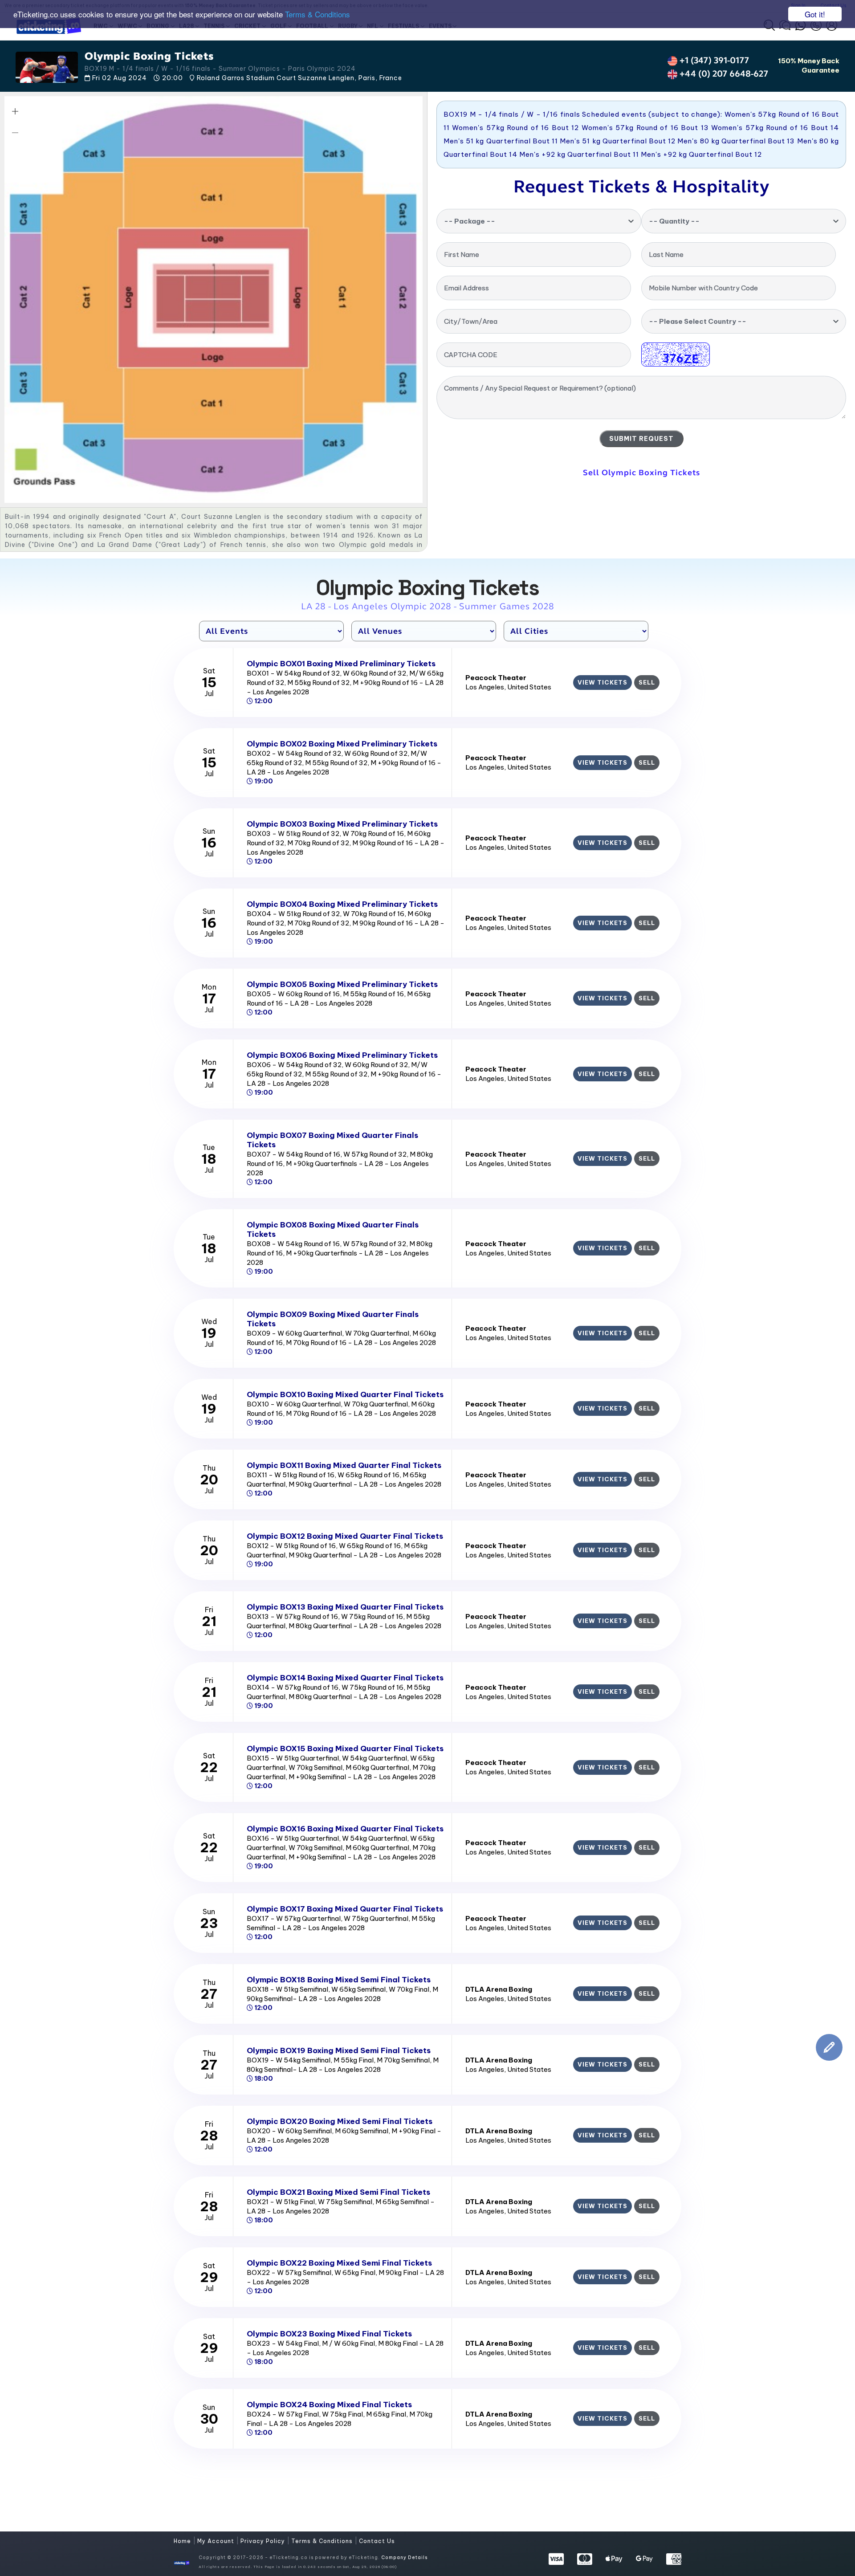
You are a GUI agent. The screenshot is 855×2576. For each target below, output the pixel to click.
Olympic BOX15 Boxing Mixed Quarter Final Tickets (345, 1749)
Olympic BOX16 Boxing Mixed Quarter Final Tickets (345, 1829)
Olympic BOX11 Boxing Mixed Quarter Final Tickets (344, 1465)
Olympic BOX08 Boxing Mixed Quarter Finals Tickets (333, 1229)
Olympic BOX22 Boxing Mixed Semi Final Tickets (339, 2263)
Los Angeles (485, 687)
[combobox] (539, 221)
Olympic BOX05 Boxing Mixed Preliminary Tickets (342, 984)
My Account (217, 2541)
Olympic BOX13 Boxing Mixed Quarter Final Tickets (345, 1607)
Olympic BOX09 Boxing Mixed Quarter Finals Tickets (333, 1319)
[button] (15, 111)
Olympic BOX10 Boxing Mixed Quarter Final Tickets (345, 1394)
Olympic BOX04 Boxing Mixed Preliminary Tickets (342, 904)
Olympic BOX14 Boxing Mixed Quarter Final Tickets (345, 1678)
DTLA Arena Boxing (499, 1989)
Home (183, 2541)
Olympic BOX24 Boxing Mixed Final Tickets (329, 2405)
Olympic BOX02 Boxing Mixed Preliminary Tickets (342, 744)
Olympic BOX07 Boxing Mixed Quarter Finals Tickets (332, 1140)
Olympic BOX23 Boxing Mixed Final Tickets (329, 2334)
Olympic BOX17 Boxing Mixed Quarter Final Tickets (345, 1909)
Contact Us (377, 2541)
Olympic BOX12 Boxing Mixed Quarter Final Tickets (345, 1536)
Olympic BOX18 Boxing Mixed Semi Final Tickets (339, 1980)
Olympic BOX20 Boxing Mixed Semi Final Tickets (340, 2121)
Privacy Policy (264, 2541)
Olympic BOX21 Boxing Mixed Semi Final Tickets (338, 2192)
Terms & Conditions (318, 14)
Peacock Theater (496, 678)
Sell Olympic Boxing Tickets (641, 473)
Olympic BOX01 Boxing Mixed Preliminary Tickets (341, 664)
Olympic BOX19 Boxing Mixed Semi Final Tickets (339, 2050)
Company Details (404, 2558)
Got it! (815, 14)
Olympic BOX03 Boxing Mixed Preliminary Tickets (342, 824)
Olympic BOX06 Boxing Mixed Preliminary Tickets (342, 1055)
